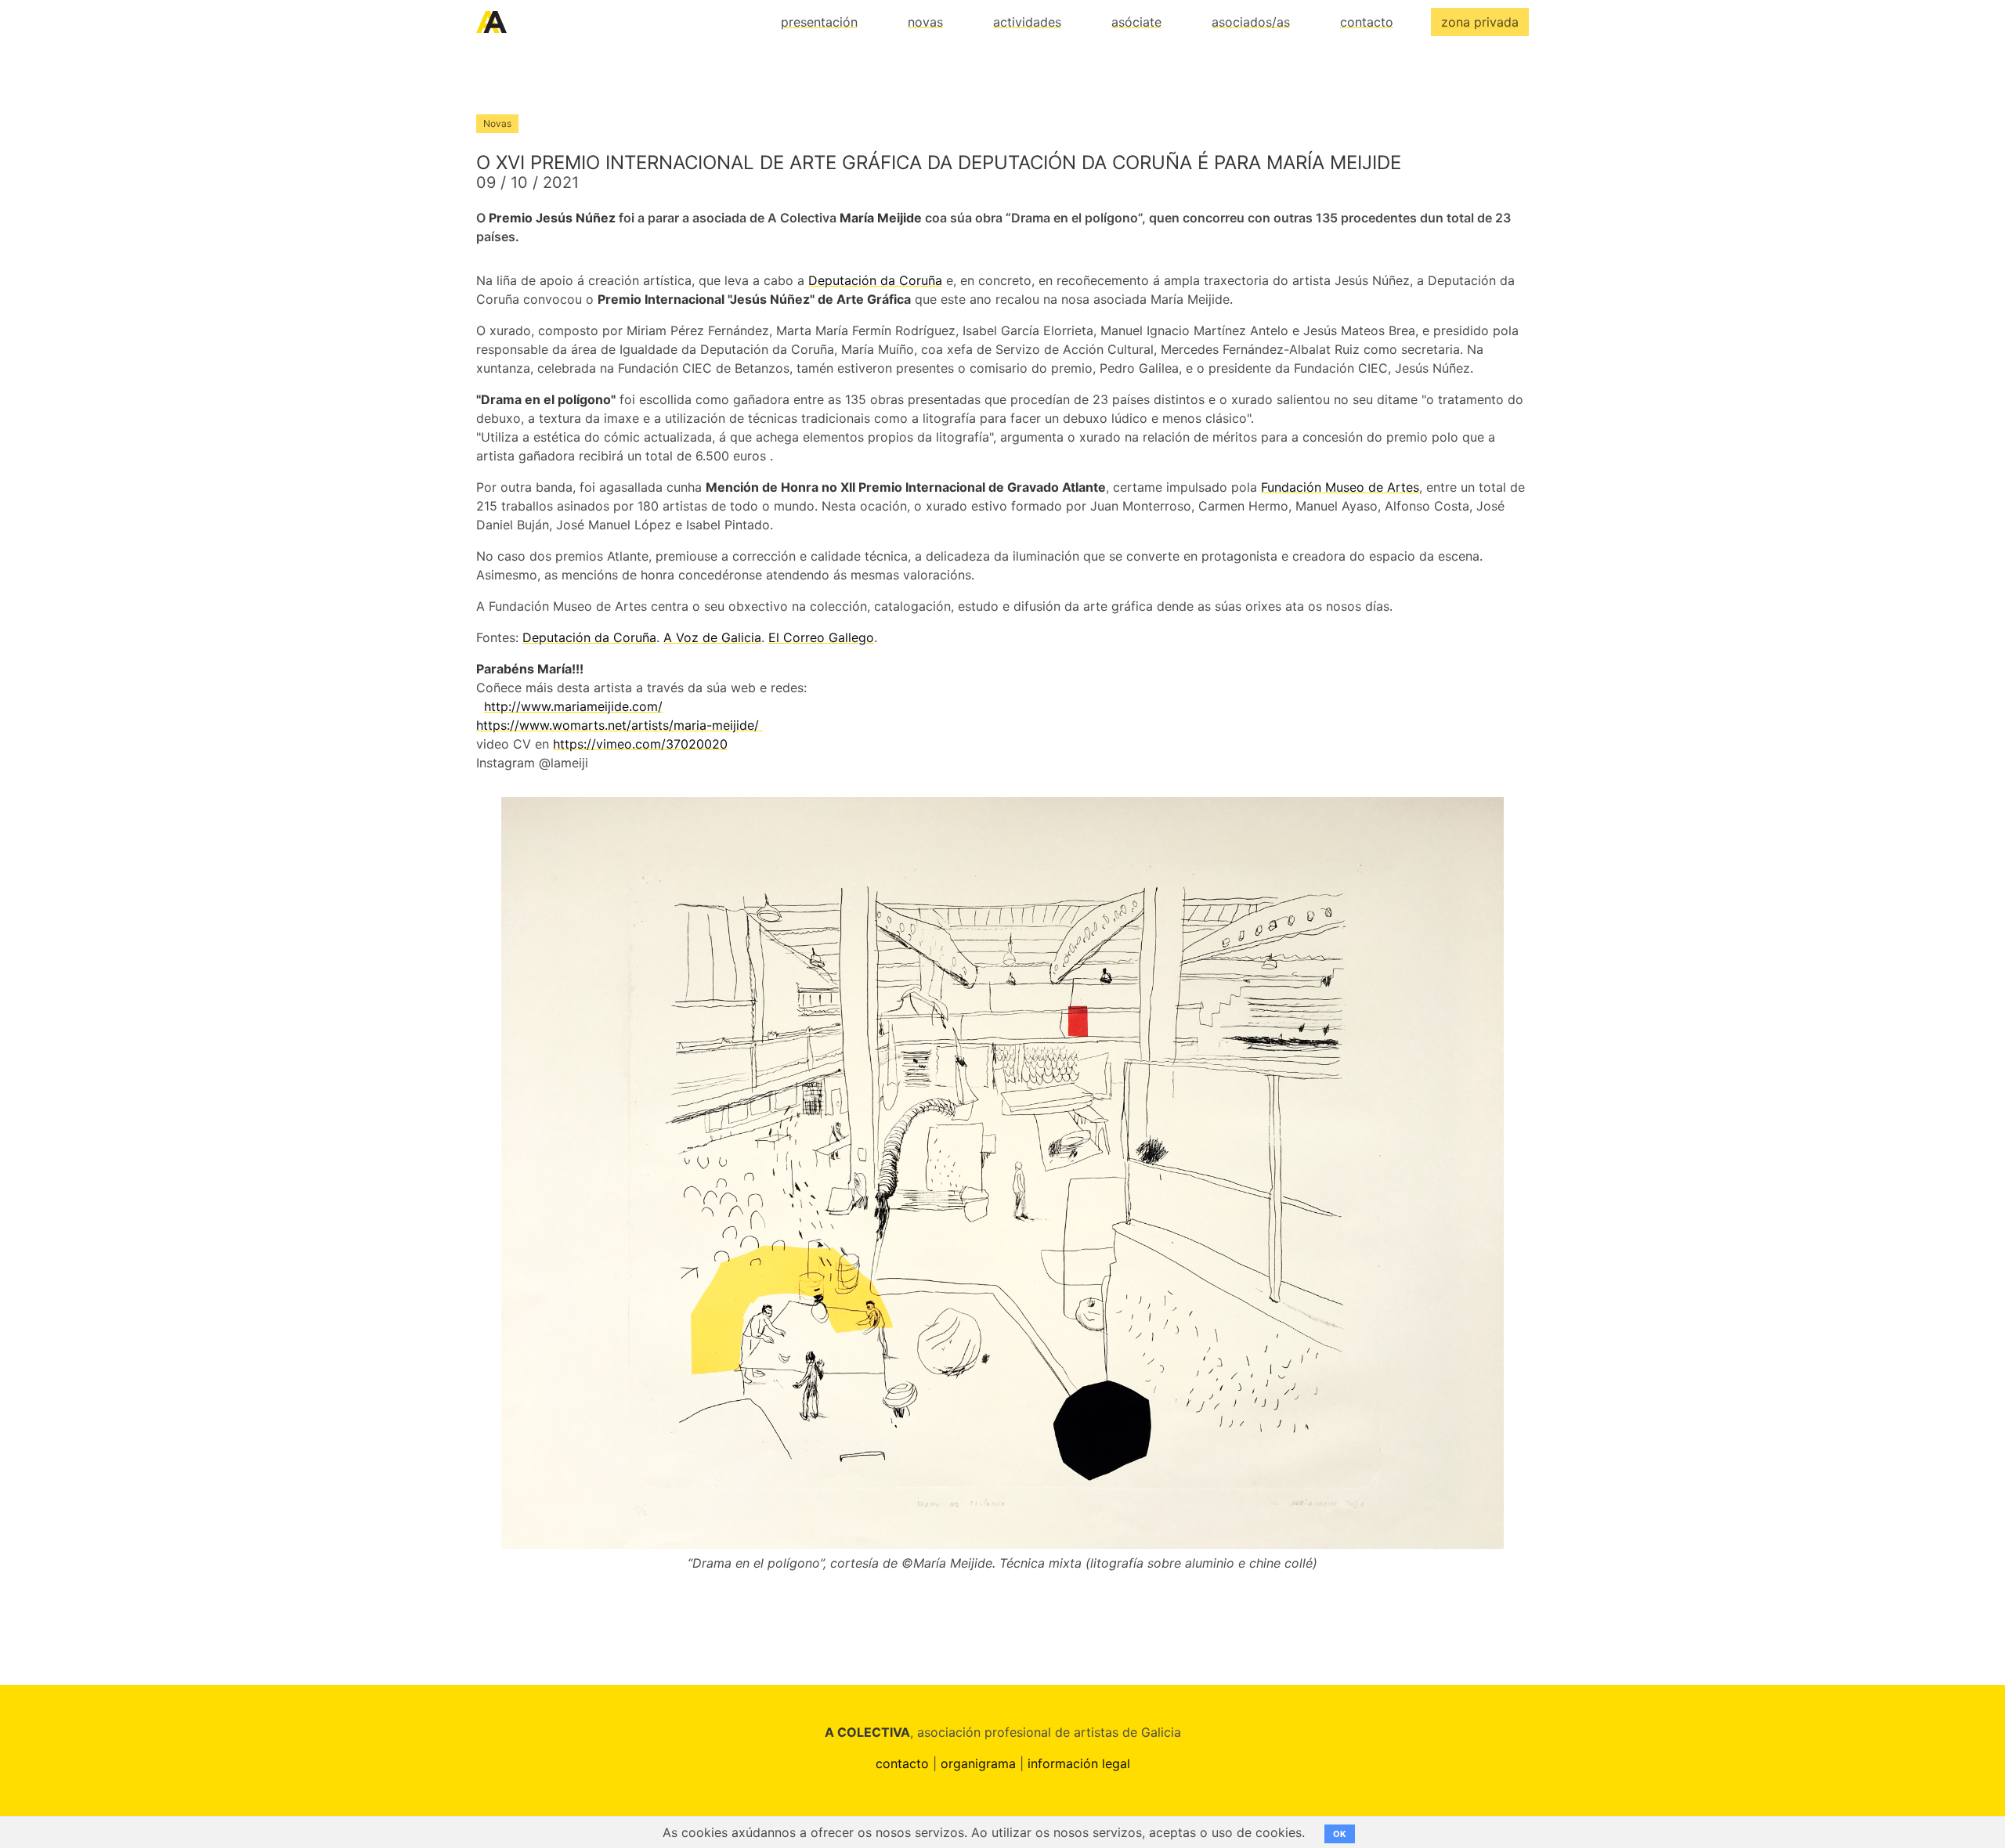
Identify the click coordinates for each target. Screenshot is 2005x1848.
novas (925, 22)
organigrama (978, 1763)
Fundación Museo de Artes (1340, 487)
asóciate (1136, 22)
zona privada (1480, 22)
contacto (1367, 22)
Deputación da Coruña (875, 280)
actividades (1027, 22)
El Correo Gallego (821, 637)
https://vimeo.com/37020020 (640, 744)
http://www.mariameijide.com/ (573, 706)
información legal (1079, 1763)
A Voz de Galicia (712, 637)
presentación (819, 22)
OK (1340, 1834)
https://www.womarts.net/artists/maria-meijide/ (620, 725)
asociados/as (1251, 22)
